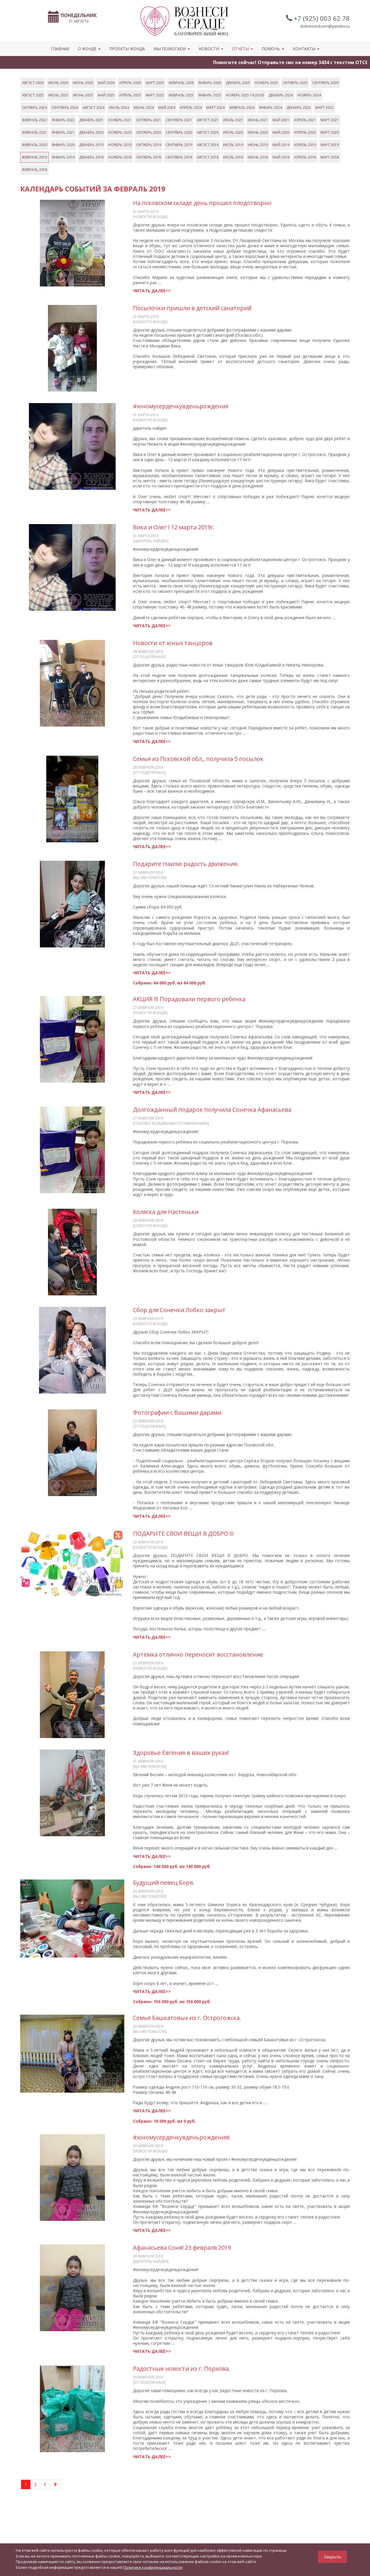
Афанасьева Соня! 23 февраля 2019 (182, 2248)
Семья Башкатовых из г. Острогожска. (187, 2018)
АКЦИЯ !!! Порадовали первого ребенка (189, 999)
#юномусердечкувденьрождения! (181, 2137)
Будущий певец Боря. (164, 1883)
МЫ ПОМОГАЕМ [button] (170, 49)
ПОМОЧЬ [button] (271, 49)
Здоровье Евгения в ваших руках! (181, 1753)
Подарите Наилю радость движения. (186, 864)
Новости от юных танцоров (173, 643)
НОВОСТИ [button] (209, 49)
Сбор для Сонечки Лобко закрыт (179, 1310)
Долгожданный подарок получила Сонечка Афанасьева (212, 1110)
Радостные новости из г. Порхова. (182, 2369)
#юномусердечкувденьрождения (181, 406)
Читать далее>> (152, 291)
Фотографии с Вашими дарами (177, 1412)
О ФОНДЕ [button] (88, 49)
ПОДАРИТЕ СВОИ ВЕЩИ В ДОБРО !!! (183, 1533)
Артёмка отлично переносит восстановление (198, 1654)
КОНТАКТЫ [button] (305, 49)
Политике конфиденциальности (153, 2567)
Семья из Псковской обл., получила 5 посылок (198, 759)
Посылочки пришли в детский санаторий (192, 308)
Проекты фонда (127, 49)
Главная (60, 49)
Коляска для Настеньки (166, 1212)
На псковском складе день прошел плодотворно (202, 203)
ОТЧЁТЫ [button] (241, 49)
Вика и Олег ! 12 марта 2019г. (174, 527)
